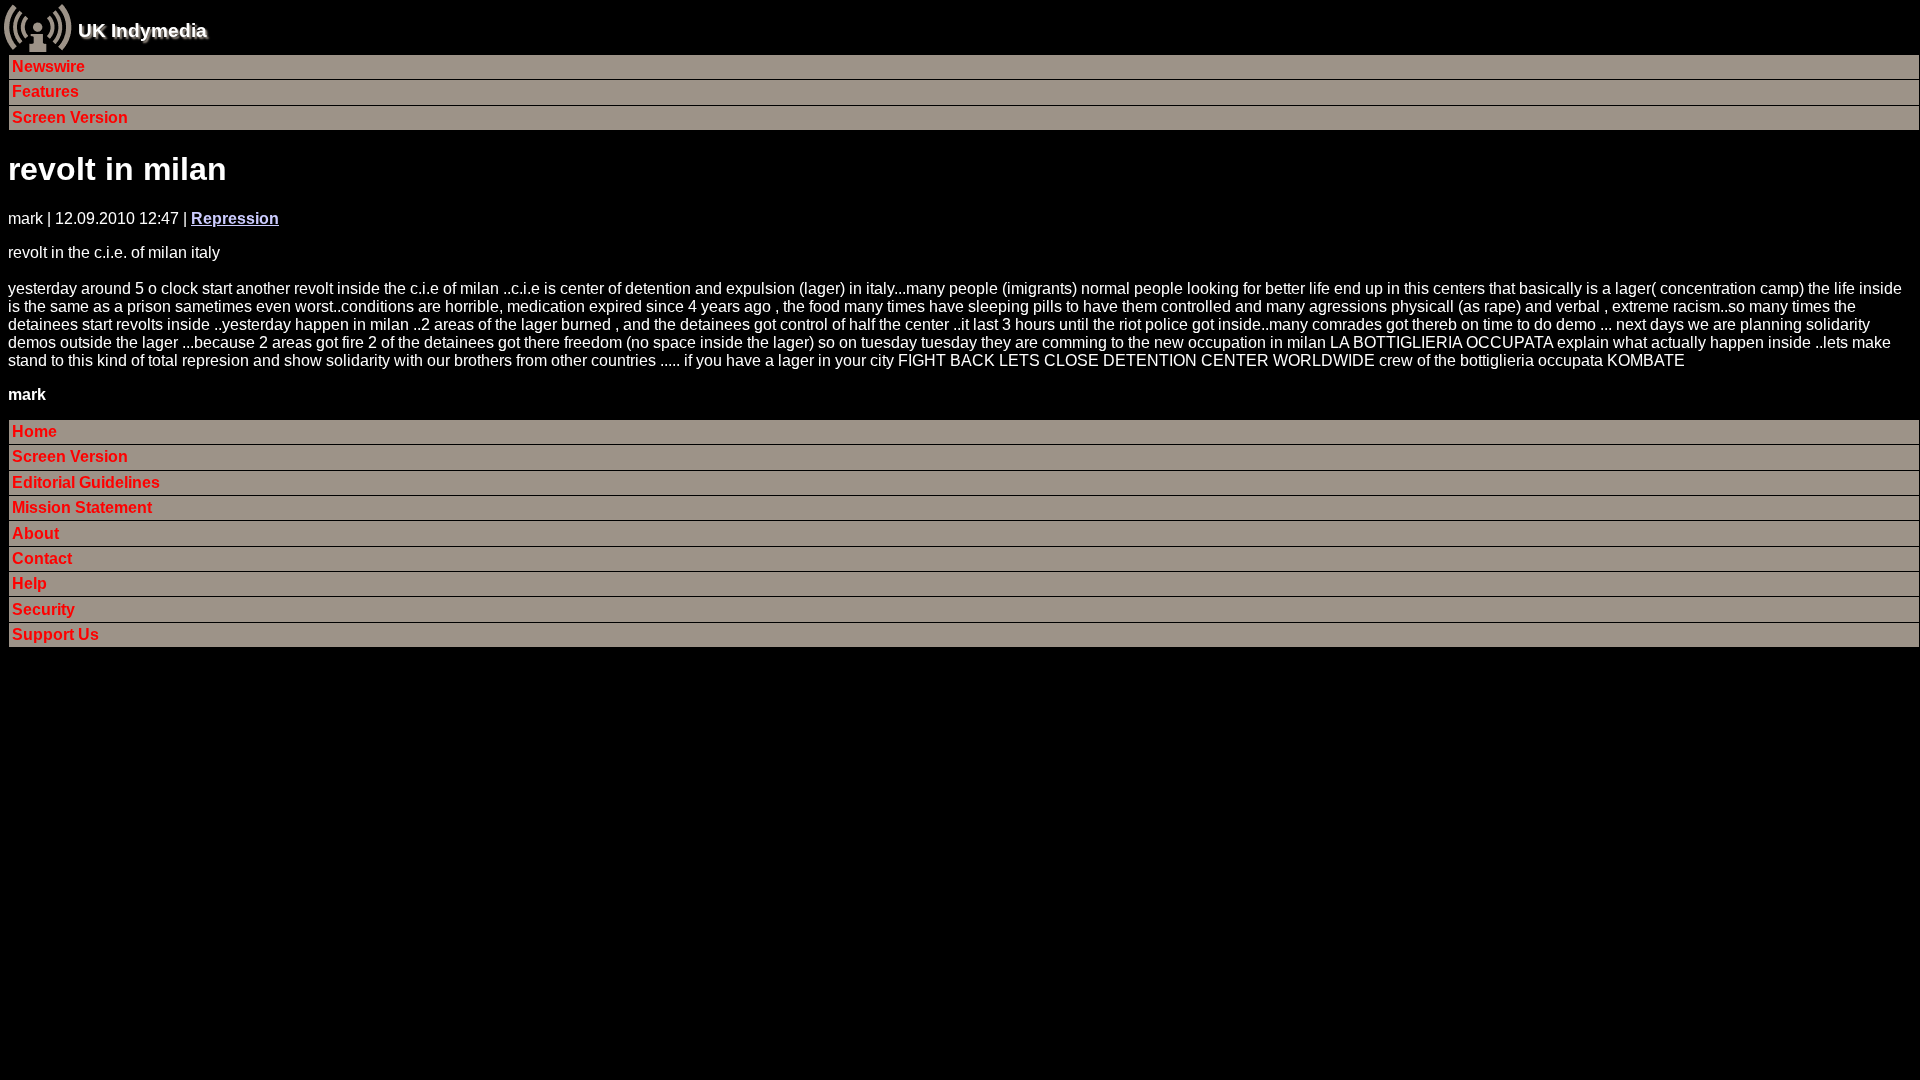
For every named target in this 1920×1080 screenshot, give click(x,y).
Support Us (55, 634)
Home (34, 431)
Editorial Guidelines (86, 482)
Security (43, 609)
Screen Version (70, 117)
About (35, 533)
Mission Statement (82, 507)
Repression (235, 218)
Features (45, 91)
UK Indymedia (142, 30)
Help (29, 583)
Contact (42, 558)
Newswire (48, 66)
